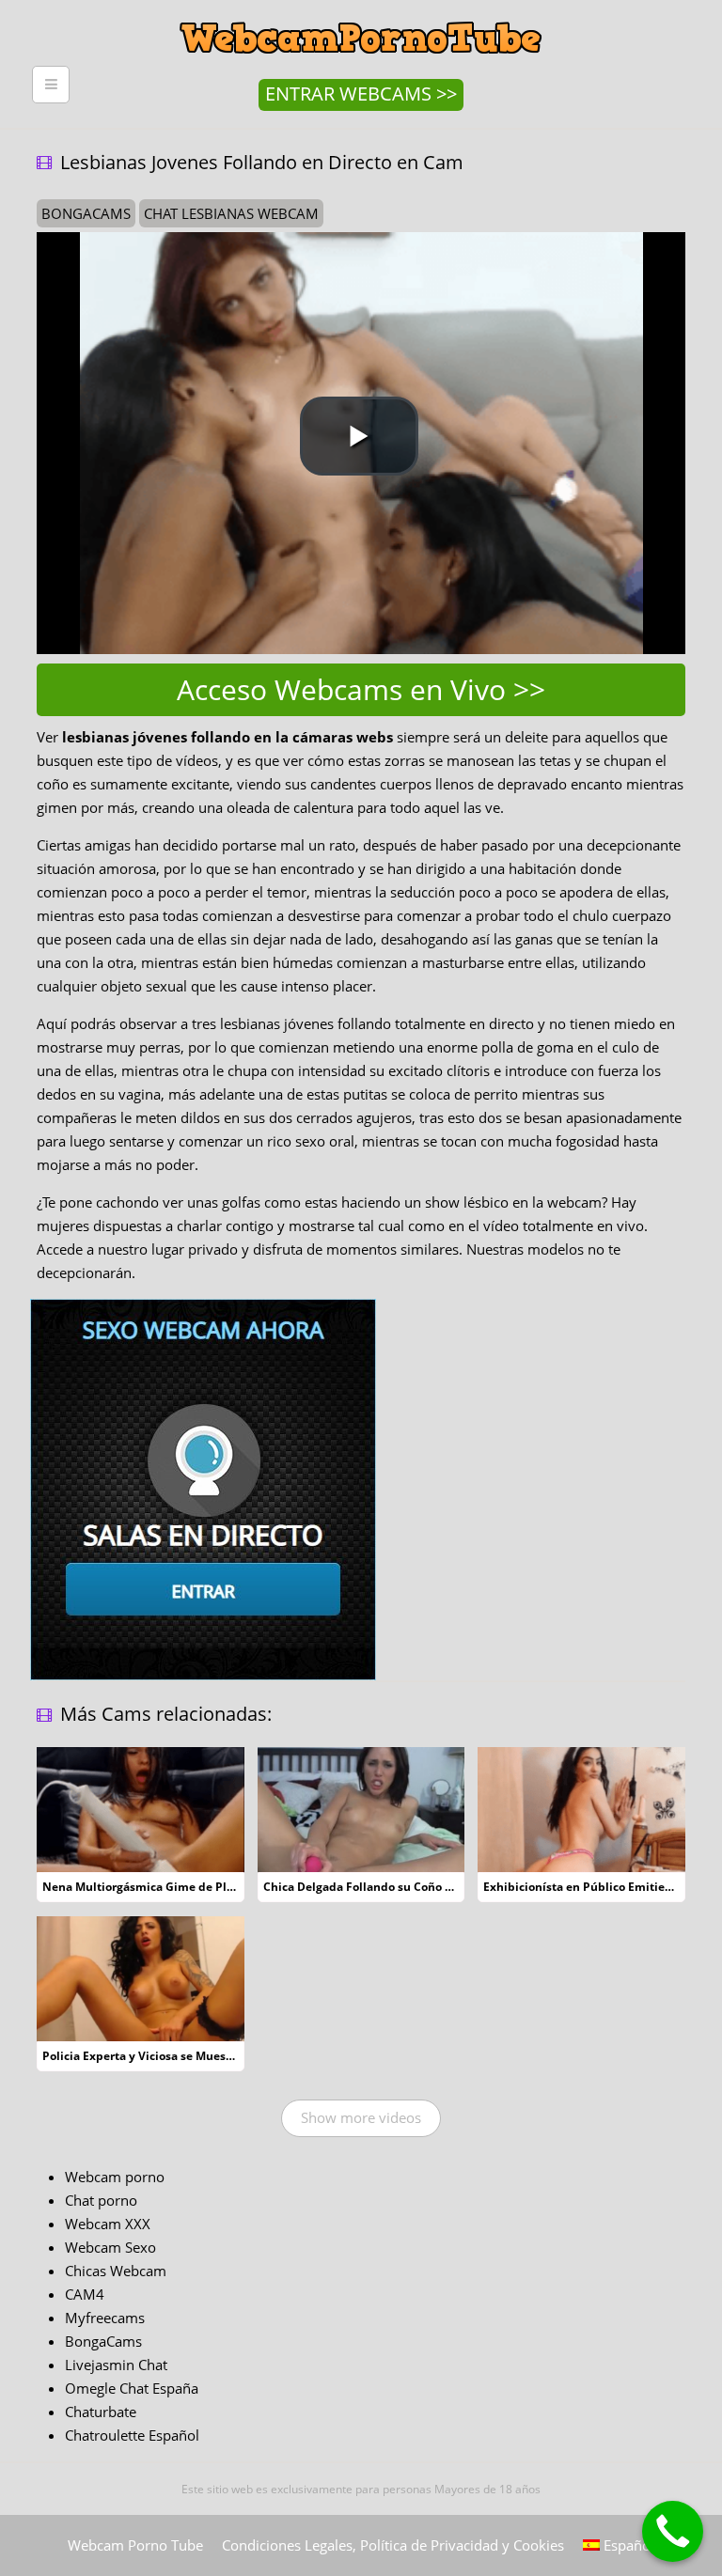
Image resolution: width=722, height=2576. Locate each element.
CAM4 (85, 2294)
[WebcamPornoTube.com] (361, 14)
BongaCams (103, 2341)
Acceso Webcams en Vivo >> (361, 689)
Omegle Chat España (132, 2388)
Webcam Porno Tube (135, 2545)
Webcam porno (115, 2177)
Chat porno (101, 2200)
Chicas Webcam (116, 2271)
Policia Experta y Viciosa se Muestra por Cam (167, 2056)
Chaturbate (101, 2412)
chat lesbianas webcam (231, 213)
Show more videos (361, 2117)
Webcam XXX (108, 2224)
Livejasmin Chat (116, 2365)
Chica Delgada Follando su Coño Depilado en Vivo (401, 1887)
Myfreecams (105, 2318)
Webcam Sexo (110, 2247)
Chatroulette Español (132, 2435)
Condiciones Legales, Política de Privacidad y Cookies (393, 2545)
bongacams (86, 213)
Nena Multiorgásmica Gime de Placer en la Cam (175, 1887)
